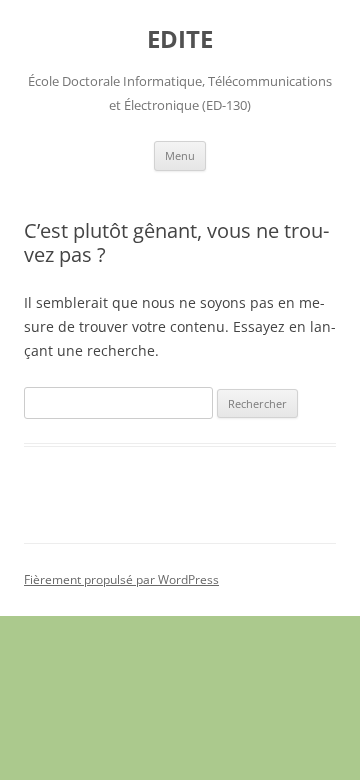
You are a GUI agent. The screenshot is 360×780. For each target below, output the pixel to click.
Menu (180, 155)
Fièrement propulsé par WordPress (121, 579)
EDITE (180, 39)
